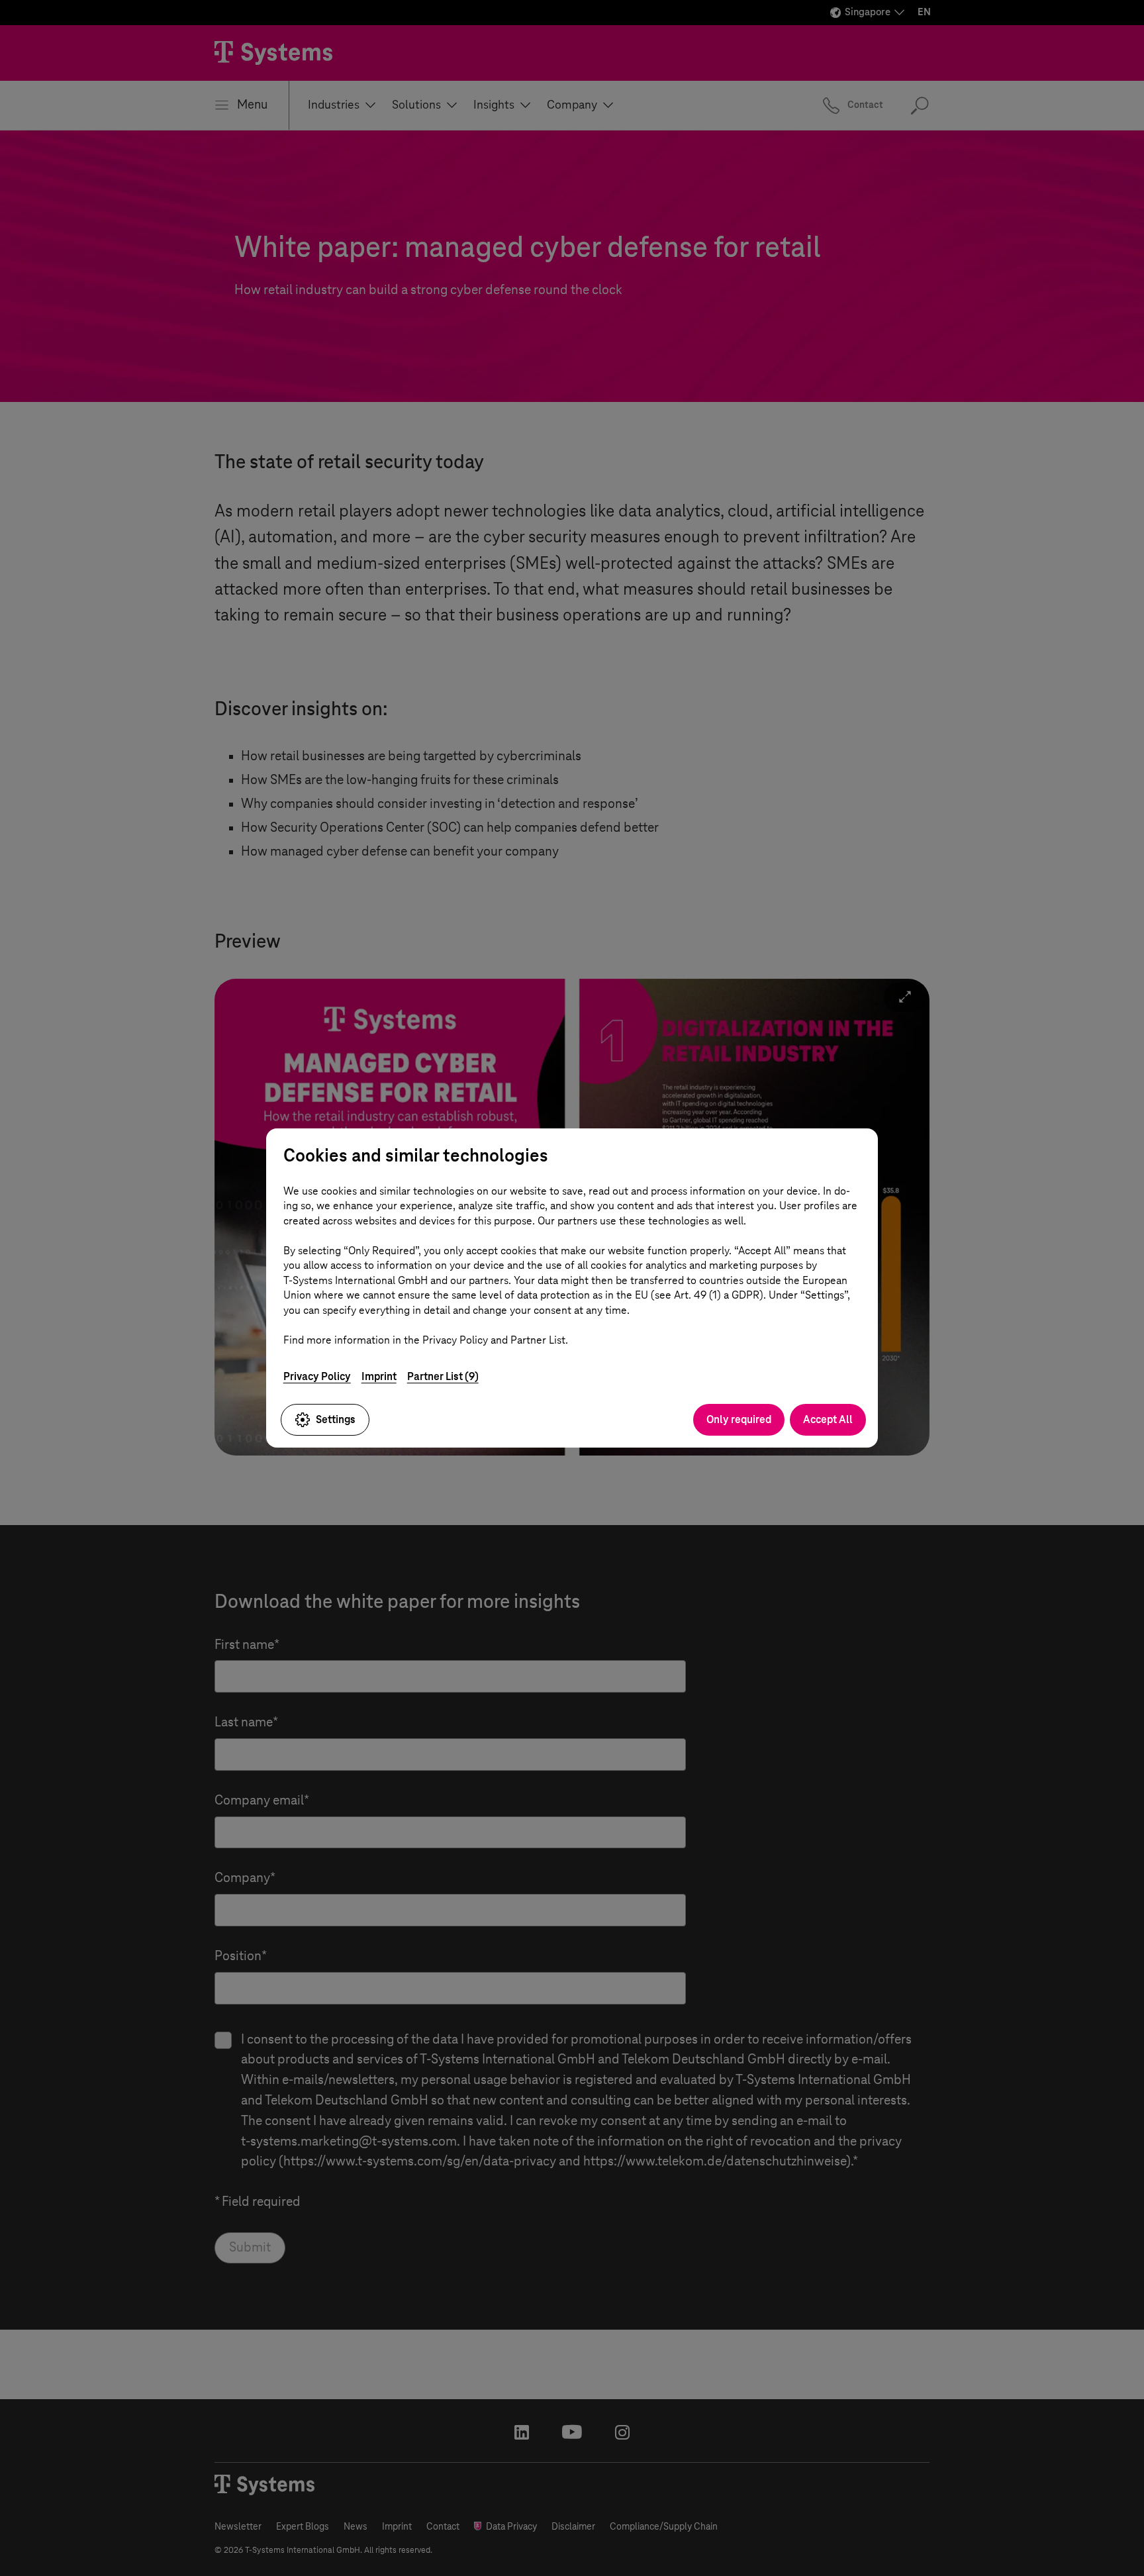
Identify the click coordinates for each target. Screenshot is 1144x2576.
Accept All (828, 1419)
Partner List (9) (443, 1376)
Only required (739, 1419)
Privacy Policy (317, 1376)
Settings (336, 1419)
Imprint (379, 1376)
